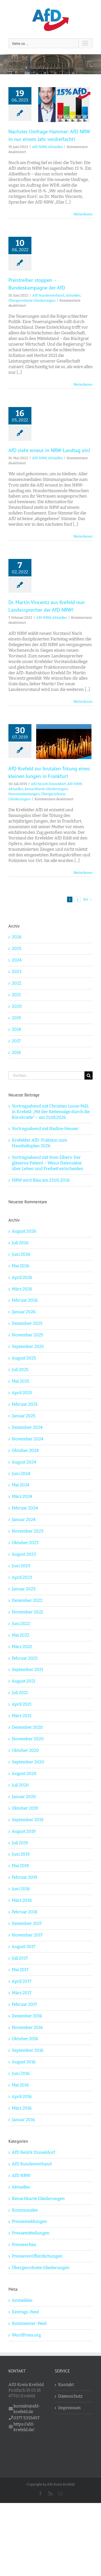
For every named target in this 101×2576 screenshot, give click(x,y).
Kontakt (66, 2385)
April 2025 (22, 1393)
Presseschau (24, 2245)
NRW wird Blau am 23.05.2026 (41, 1180)
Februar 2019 (25, 1877)
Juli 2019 (20, 1843)
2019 (16, 1018)
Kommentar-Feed (29, 2323)
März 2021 (22, 1716)
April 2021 (22, 1704)
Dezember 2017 (27, 1923)
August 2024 (24, 1462)
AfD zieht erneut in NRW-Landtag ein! (49, 450)
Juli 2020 (20, 1785)
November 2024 (28, 1439)
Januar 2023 (24, 1589)
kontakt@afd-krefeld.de (27, 2409)
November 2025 (27, 1335)
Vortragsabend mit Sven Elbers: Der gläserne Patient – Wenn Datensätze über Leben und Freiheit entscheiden (48, 1163)
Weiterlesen (83, 214)
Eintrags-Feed (25, 2312)
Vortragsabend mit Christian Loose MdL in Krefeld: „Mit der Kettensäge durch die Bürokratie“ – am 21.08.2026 (51, 1112)
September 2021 (27, 1670)
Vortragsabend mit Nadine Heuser (45, 1129)
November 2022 (27, 1612)
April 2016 (22, 2097)
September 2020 (28, 1762)
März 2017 (22, 1993)
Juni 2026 (21, 1254)
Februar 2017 (24, 2004)
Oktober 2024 (25, 1450)
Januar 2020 (24, 1797)
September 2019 (28, 1820)
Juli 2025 (20, 1370)
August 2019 (24, 1831)
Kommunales (25, 2210)
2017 (16, 1041)
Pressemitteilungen (24, 794)
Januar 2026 (24, 1312)
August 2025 (24, 1358)
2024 (17, 960)
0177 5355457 (27, 2418)
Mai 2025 (20, 1381)
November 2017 (27, 1935)
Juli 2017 (20, 1958)
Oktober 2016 (25, 2039)
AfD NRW (39, 147)
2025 (17, 948)
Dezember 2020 (27, 1727)
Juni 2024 (21, 1474)
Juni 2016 (21, 2073)
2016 (16, 1052)
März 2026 (22, 1289)
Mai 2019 (20, 1866)
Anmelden (22, 2300)
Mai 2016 (20, 2085)
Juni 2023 (21, 1566)
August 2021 (24, 1681)
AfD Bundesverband (48, 295)
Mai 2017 (20, 1970)
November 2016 (27, 2027)
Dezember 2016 (27, 2016)
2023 (17, 972)
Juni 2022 (21, 1624)
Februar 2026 (25, 1300)
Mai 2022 (20, 1635)
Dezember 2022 (27, 1600)
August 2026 (24, 1231)
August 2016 (24, 2062)
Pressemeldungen (29, 2221)
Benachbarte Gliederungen (46, 789)
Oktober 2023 (25, 1543)
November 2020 (28, 1739)
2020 (17, 1006)
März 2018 (22, 1900)
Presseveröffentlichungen (37, 2256)
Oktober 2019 (25, 1808)
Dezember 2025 (27, 1323)
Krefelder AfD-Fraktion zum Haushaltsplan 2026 (39, 1143)
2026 (17, 937)
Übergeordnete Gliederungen (32, 300)
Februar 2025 (25, 1404)
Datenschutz (70, 2396)
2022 (17, 983)
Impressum (69, 2408)
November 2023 (28, 1531)
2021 (16, 995)
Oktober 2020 (25, 1750)
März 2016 (22, 2108)
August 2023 (24, 1554)
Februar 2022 (25, 1658)
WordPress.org (26, 2335)
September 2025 (28, 1346)
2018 (16, 1029)
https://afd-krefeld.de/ (24, 2427)
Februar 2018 (25, 1912)
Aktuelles (55, 147)
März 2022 (22, 1647)
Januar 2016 (23, 2120)
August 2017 (24, 1947)
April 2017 (22, 1981)
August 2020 (24, 1774)
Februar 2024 (25, 1508)
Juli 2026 (20, 1243)
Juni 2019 (21, 1854)
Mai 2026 (21, 1266)
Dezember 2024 (27, 1427)
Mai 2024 (21, 1485)
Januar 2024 (24, 1520)
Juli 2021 (20, 1693)
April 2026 (22, 1277)
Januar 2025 (24, 1416)
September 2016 (28, 2050)
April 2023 (22, 1577)
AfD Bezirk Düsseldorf (48, 784)
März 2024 (22, 1496)
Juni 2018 (21, 1889)
